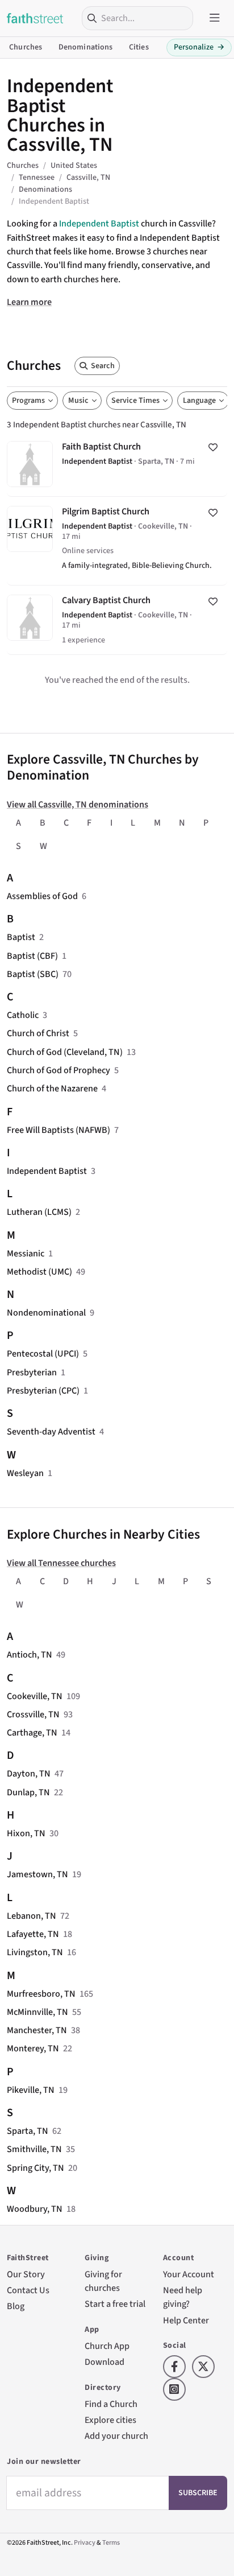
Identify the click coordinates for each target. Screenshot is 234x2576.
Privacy (85, 2543)
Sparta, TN (28, 2131)
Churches (26, 47)
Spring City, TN (35, 2168)
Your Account (189, 2274)
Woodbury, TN (35, 2209)
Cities (139, 47)
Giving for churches (103, 2281)
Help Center (186, 2320)
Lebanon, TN (32, 1916)
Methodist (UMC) (39, 1271)
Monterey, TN (33, 2048)
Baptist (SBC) (33, 974)
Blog (16, 2306)
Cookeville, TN (35, 1696)
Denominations (86, 47)
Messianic (26, 1253)
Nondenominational (46, 1312)
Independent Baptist (99, 223)
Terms (111, 2543)
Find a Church (111, 2404)
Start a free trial (115, 2304)
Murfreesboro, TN (41, 1994)
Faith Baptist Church (117, 463)
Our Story (26, 2274)
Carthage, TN (32, 1732)
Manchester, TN (37, 2030)
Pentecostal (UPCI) (43, 1353)
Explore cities (110, 2420)
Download (105, 2362)
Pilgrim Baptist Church (117, 541)
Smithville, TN (34, 2149)
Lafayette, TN (33, 1934)
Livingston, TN (35, 1952)
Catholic (23, 1015)
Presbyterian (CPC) (43, 1390)
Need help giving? (183, 2297)
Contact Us (28, 2290)
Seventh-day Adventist (51, 1431)
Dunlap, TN (28, 1792)
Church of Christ (38, 1033)
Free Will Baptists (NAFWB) (58, 1130)
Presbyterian (32, 1372)
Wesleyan (25, 1473)
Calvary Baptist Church (117, 620)
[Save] (213, 448)
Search (103, 366)
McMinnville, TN (37, 2012)
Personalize (199, 47)
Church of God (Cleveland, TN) (65, 1052)
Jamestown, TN (37, 1874)
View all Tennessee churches (61, 1563)
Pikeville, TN (31, 2090)
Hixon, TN (26, 1833)
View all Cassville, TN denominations (78, 804)
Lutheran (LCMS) (39, 1212)
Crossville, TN (33, 1714)
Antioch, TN (30, 1654)
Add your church (116, 2436)
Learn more (29, 302)
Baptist (21, 937)
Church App (107, 2346)
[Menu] (215, 18)
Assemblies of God (42, 896)
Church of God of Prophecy (58, 1070)
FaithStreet (35, 18)
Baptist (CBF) (32, 956)
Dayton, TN (29, 1773)
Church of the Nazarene (52, 1088)
